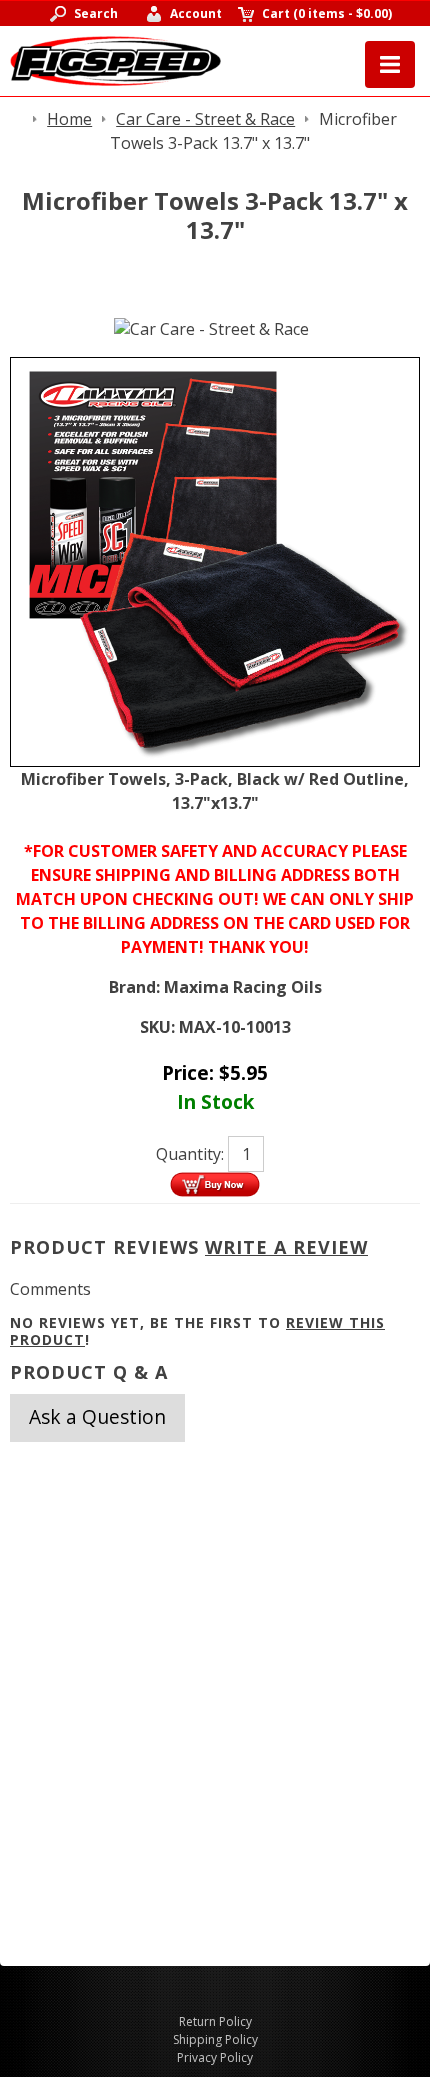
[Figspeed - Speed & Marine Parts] (115, 59)
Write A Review (286, 1247)
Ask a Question (97, 1416)
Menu (390, 64)
